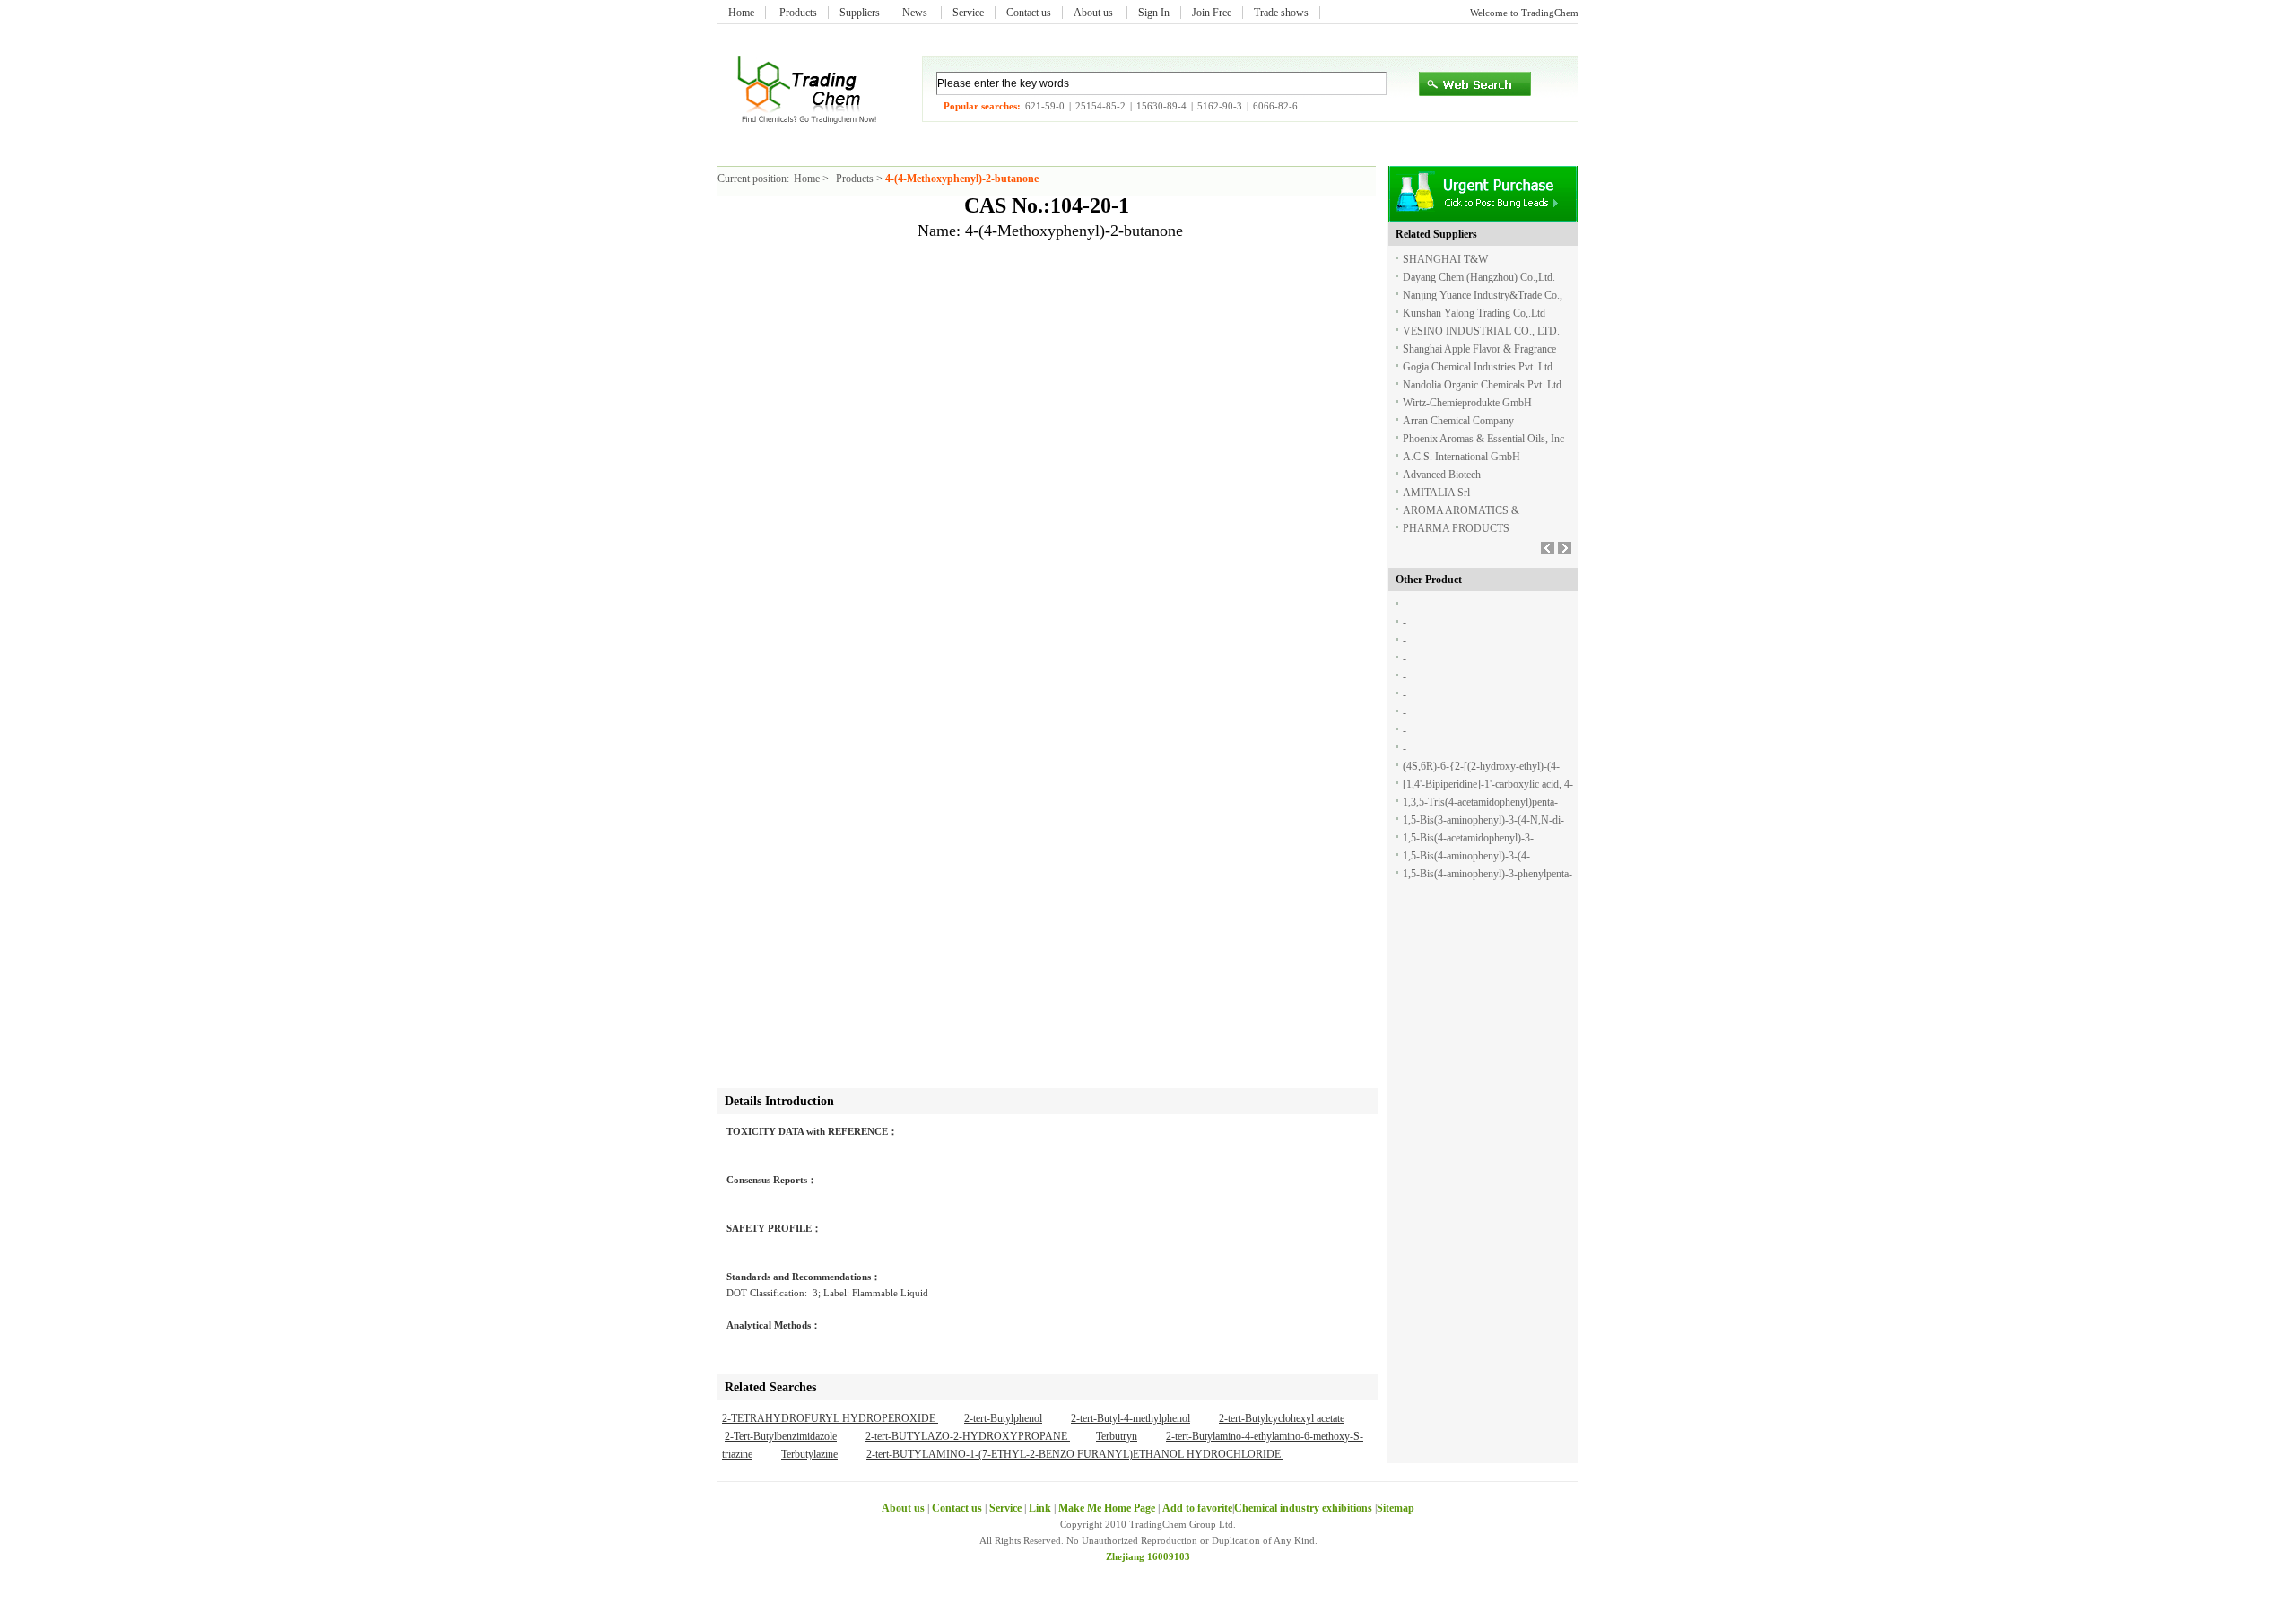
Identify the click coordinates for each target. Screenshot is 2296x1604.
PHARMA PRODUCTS (1456, 528)
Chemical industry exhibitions (1305, 1508)
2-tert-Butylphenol (1003, 1418)
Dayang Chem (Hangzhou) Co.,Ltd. (1479, 277)
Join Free (1212, 13)
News (916, 13)
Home (741, 13)
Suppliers (860, 13)
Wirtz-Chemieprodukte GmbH (1467, 403)
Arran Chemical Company (1458, 421)
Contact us (1029, 13)
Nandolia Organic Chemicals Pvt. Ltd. (1483, 385)
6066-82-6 (1275, 106)
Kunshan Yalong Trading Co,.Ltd (1474, 313)
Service (968, 13)
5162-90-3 (1220, 106)
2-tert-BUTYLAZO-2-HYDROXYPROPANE (968, 1436)
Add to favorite (1197, 1508)
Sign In (1154, 13)
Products (798, 13)
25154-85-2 (1100, 106)
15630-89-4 (1161, 106)
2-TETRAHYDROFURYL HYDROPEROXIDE (830, 1418)
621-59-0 (1045, 106)
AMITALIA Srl (1436, 493)
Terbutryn (1117, 1436)
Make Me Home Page (1107, 1508)
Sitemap (1396, 1508)
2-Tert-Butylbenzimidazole (781, 1436)
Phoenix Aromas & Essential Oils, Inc (1483, 439)
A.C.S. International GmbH (1461, 457)
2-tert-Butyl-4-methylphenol (1131, 1418)
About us (1095, 13)
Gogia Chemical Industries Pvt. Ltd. (1479, 367)
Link (1040, 1508)
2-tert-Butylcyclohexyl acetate (1282, 1418)
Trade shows (1281, 13)
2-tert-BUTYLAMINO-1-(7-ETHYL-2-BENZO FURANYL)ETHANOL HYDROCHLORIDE (1075, 1454)
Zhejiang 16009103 (1148, 1556)
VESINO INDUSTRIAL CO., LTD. (1481, 331)
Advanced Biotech (1442, 475)
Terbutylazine (809, 1454)
